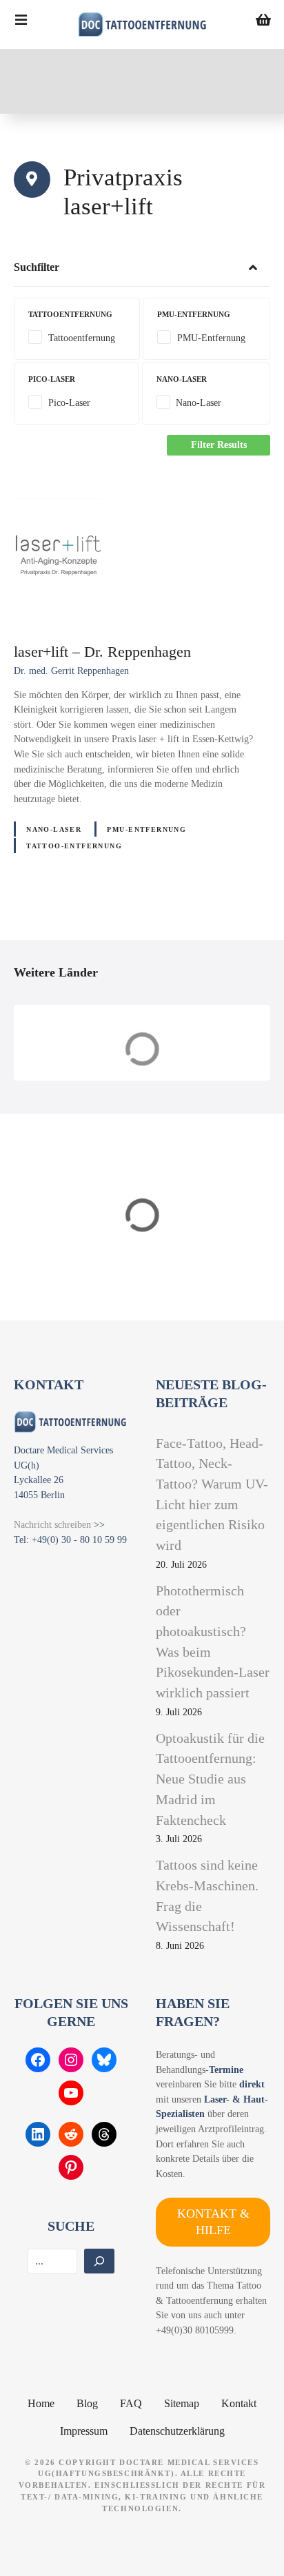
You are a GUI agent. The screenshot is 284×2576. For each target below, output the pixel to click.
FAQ (131, 2403)
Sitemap (182, 2403)
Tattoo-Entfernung (74, 846)
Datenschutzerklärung (177, 2431)
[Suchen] (99, 2261)
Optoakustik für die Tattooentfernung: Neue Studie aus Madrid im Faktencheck (210, 1779)
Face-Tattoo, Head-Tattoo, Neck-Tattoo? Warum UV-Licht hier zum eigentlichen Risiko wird (212, 1494)
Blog (87, 2403)
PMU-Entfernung (146, 829)
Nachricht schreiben (52, 1524)
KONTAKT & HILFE (213, 2221)
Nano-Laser (54, 829)
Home (41, 2403)
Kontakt (239, 2403)
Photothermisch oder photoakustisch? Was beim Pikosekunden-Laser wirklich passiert (213, 1642)
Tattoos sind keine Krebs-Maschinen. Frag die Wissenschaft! (207, 1895)
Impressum (84, 2431)
